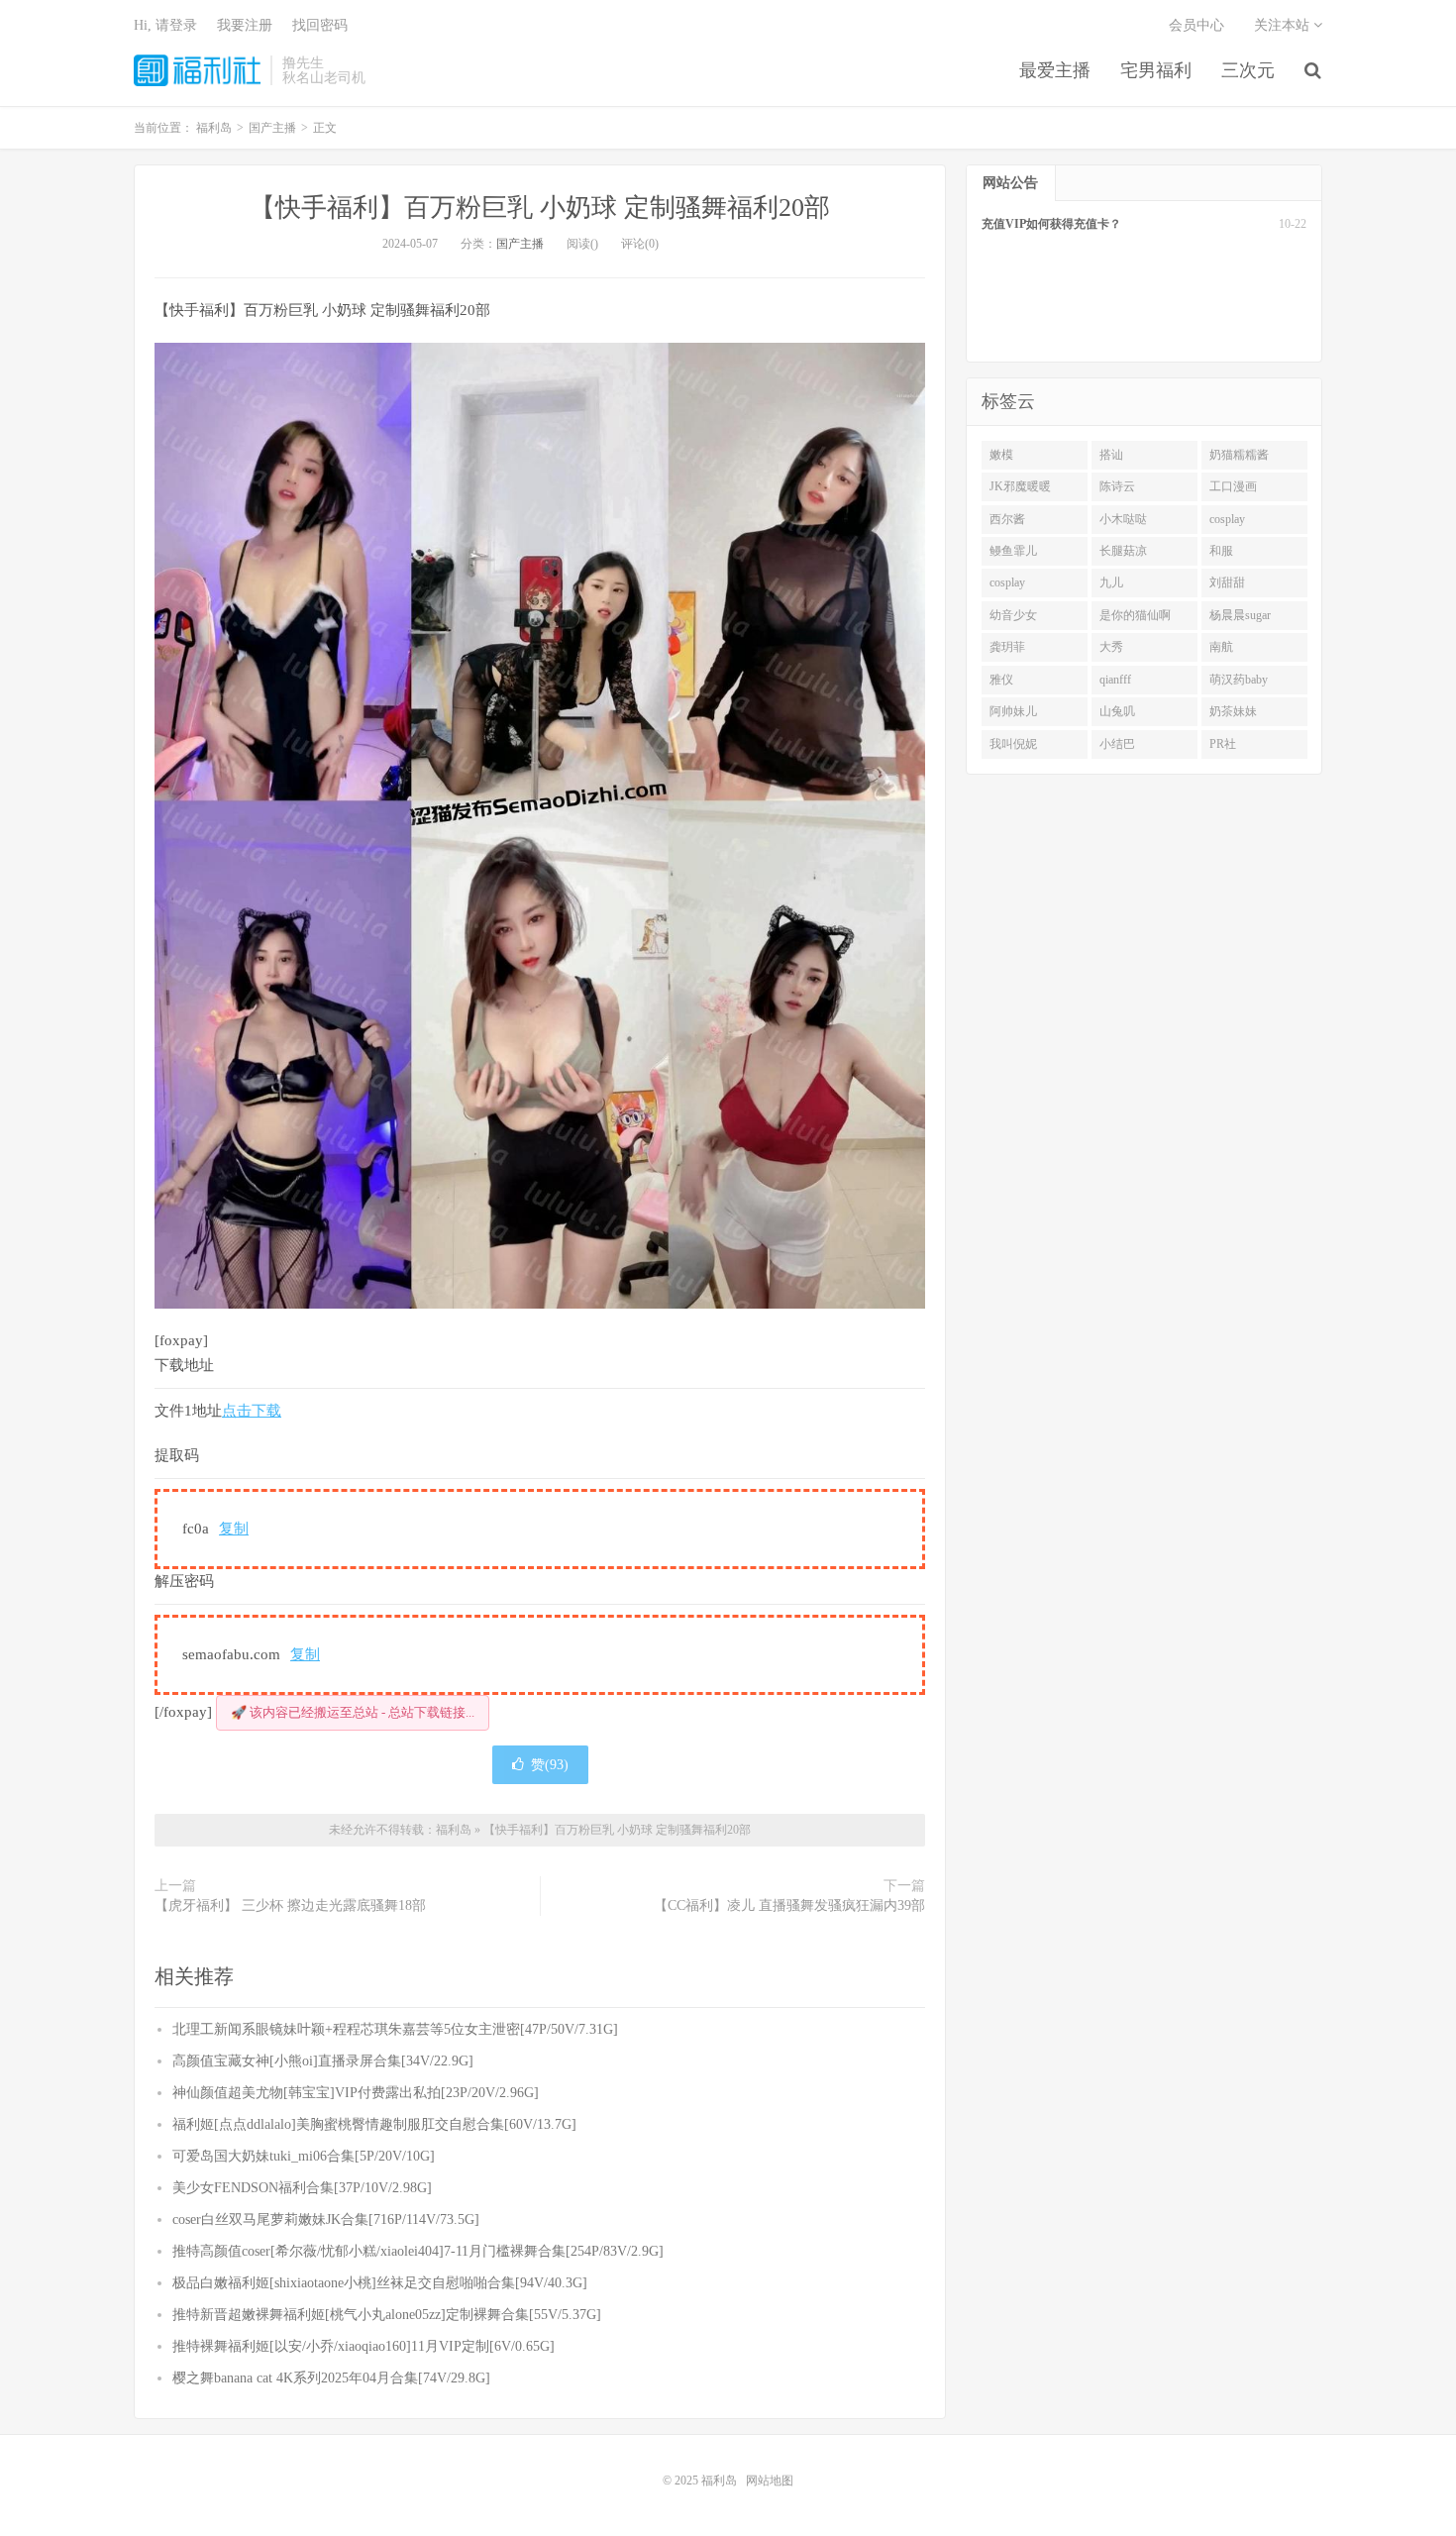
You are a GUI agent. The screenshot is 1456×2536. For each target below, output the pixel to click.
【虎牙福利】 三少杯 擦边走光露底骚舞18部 (290, 1905)
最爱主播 (1055, 70)
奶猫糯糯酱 (1239, 455)
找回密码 (320, 25)
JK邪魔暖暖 (1020, 486)
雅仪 (1001, 680)
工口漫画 (1233, 486)
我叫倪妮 (1013, 744)
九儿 (1111, 582)
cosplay (1227, 519)
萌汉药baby (1239, 680)
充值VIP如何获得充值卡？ (1051, 224)
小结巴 (1117, 744)
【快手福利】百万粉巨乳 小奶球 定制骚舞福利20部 (540, 208)
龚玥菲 (1007, 647)
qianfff (1115, 680)
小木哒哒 (1123, 519)
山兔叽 (1117, 711)
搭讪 (1111, 455)
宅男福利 (1156, 70)
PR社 (1223, 744)
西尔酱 (1007, 519)
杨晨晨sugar (1240, 615)
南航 (1221, 647)
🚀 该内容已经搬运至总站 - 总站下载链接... (353, 1712)
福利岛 (197, 70)
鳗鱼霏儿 (1013, 551)
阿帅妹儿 (1013, 711)
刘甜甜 (1227, 582)
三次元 (1248, 70)
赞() (550, 1765)
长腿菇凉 (1123, 551)
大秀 (1111, 647)
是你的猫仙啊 (1135, 615)
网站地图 (770, 2481)
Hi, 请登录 (165, 25)
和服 (1221, 551)
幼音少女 (1013, 615)
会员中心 (1196, 25)
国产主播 (520, 244)
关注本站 (1284, 25)
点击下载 (252, 1411)
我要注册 (245, 25)
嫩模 (1001, 455)
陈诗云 (1117, 486)
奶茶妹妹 (1233, 711)
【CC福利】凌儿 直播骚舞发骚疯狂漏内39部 (789, 1905)
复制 (234, 1529)
